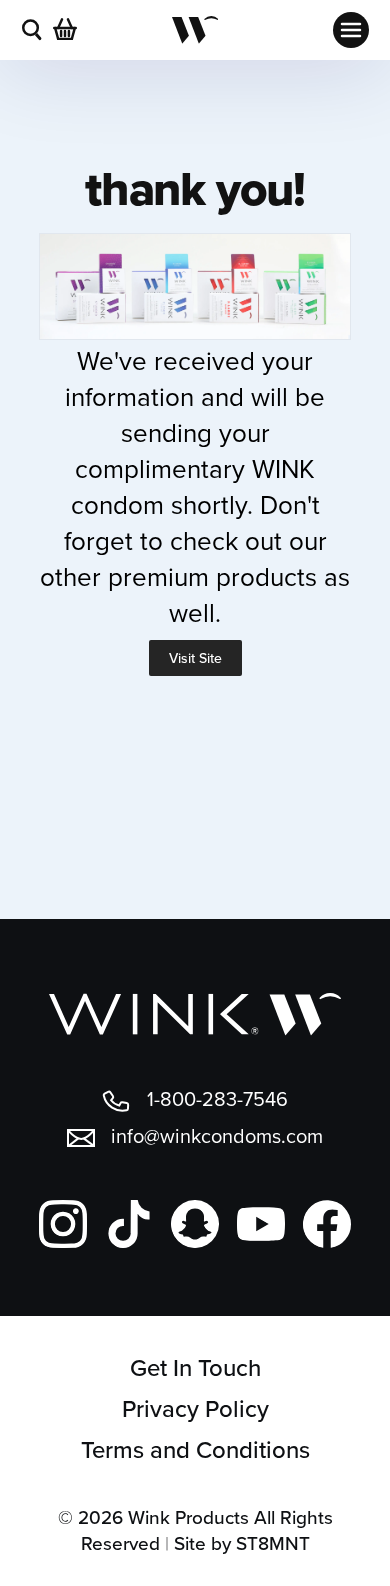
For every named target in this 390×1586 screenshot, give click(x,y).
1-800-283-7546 (217, 1098)
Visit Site (195, 658)
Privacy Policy (195, 1408)
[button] (32, 30)
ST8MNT (273, 1542)
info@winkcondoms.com (217, 1135)
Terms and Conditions (195, 1449)
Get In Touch (195, 1367)
